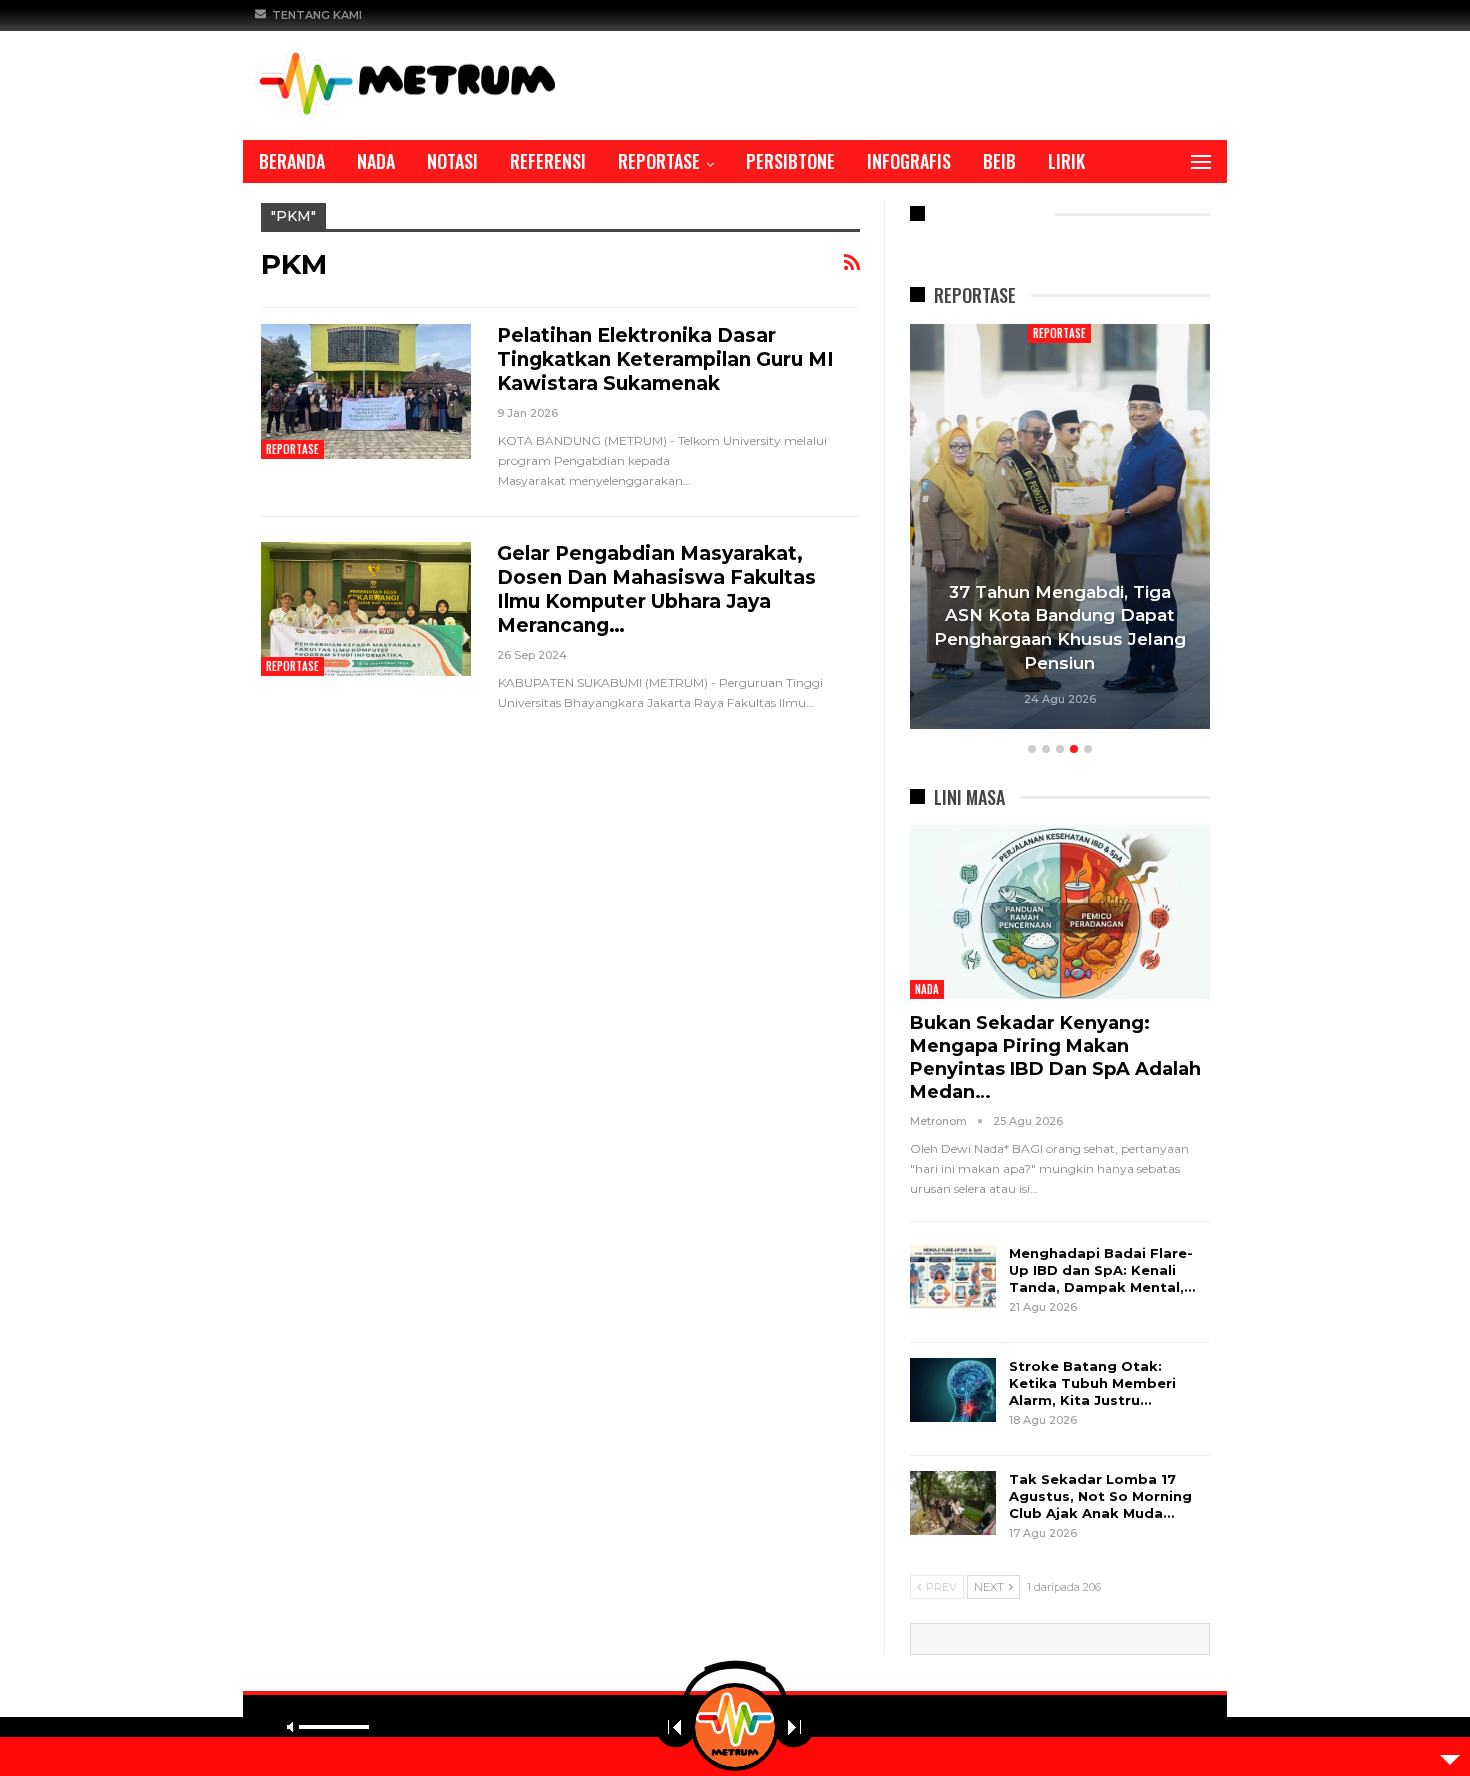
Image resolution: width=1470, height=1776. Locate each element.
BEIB (999, 161)
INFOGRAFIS (909, 161)
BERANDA (292, 161)
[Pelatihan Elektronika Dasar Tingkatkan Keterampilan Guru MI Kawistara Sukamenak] (366, 391)
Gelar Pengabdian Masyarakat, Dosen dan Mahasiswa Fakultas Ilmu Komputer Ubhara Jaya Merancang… (656, 589)
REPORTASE (659, 161)
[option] (1060, 529)
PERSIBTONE (790, 161)
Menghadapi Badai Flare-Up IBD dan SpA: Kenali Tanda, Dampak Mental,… (1102, 1270)
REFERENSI (548, 161)
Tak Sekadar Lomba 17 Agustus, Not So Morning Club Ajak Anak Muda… (1100, 1496)
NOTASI (452, 161)
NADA (376, 161)
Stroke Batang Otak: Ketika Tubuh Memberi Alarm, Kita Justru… (1092, 1383)
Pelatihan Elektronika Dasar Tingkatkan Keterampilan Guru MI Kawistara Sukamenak (665, 359)
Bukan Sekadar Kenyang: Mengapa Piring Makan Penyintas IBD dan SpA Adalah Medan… (1055, 1057)
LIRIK (1066, 161)
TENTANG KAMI (317, 15)
